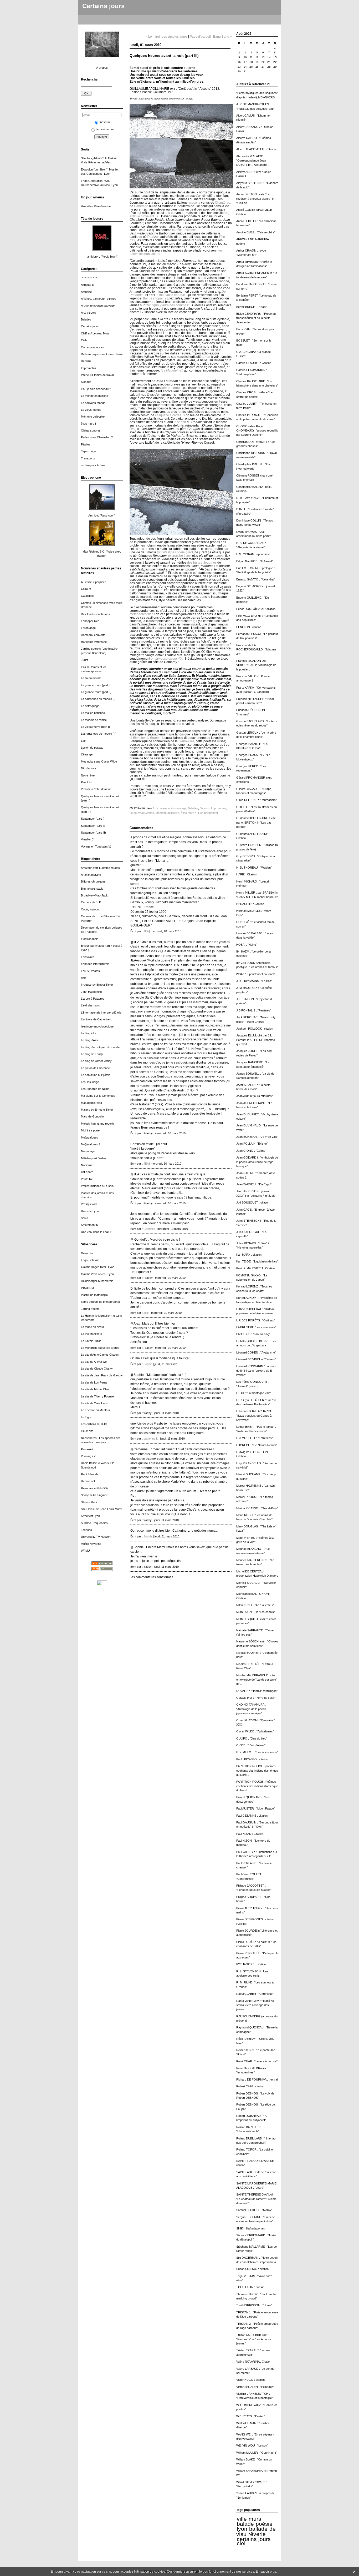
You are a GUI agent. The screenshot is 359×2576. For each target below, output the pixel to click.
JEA (146, 931)
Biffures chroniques (93, 881)
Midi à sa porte (90, 1130)
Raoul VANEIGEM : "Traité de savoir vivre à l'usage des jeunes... (255, 2005)
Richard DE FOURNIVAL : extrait (257, 2079)
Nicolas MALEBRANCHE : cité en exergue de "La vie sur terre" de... (257, 1680)
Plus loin (86, 782)
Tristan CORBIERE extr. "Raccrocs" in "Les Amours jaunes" (254, 2339)
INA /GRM (87, 1288)
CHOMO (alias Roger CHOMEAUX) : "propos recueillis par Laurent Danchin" (257, 431)
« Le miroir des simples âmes (166, 36)
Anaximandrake (91, 875)
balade (245, 2524)
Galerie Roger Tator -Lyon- (98, 1267)
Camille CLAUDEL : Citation (254, 363)
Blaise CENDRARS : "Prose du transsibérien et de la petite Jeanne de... (256, 318)
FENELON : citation (249, 627)
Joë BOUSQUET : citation (253, 1202)
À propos (102, 68)
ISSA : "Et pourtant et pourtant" (256, 974)
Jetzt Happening (91, 992)
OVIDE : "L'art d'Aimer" (251, 1745)
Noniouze (87, 1165)
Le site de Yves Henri (94, 1403)
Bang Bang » (222, 36)
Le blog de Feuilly (92, 1054)
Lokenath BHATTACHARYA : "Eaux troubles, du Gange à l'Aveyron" (254, 1415)
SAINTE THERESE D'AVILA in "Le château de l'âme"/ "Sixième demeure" (256, 2199)
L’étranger (87, 754)
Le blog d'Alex (90, 1040)
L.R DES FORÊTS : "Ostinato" (256, 1320)
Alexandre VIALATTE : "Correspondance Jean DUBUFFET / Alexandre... (253, 161)
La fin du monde (91, 678)
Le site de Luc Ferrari (95, 1382)
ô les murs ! (88, 424)
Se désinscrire (105, 129)
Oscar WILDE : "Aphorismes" (255, 1731)
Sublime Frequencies (94, 1523)
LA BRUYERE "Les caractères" (256, 1327)
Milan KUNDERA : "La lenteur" (255, 1605)
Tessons (86, 1530)
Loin (84, 741)
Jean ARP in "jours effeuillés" (255, 1096)
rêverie (257, 2534)
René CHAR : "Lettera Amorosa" (257, 2061)
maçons (195, 202)
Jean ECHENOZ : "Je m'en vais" (257, 1137)
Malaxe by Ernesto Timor (97, 1110)
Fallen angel (89, 628)
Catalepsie (88, 596)
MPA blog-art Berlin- (93, 1158)
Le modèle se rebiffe (94, 720)
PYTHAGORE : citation (251, 1964)
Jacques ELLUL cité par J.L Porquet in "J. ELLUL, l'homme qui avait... (256, 1040)
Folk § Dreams (90, 971)
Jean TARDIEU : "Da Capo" (254, 1184)
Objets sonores (91, 430)
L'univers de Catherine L (96, 1019)
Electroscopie (90, 939)
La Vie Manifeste (91, 1334)
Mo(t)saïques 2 (91, 1144)
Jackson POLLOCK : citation (255, 1029)
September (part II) (93, 826)
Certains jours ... (91, 326)
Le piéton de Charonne (95, 1068)
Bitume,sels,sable (92, 889)
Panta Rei (87, 1179)
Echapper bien (90, 621)
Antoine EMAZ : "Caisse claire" (256, 232)
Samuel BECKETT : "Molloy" (254, 2210)
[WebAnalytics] (102, 1586)
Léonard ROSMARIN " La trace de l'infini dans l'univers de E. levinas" (256, 1370)
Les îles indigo (90, 1082)
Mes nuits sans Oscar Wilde (99, 761)
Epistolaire (88, 957)
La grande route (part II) (96, 692)
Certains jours (103, 6)
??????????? (90, 278)
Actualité (86, 292)
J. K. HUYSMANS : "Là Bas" (254, 981)
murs (255, 2519)
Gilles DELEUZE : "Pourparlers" (257, 800)
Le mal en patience (93, 713)
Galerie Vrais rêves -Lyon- (98, 1274)
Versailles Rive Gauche (96, 206)
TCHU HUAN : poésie (250, 2287)
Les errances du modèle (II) (99, 734)
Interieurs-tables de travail (98, 375)
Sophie (148, 1364)
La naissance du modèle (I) (98, 699)
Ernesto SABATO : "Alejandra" (255, 579)
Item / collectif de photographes (101, 1302)
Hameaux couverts (93, 635)
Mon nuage (88, 1151)
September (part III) (93, 833)
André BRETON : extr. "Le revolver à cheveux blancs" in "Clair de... (255, 199)
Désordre (87, 1253)
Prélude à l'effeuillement (96, 789)
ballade (258, 2529)
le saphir (180, 422)
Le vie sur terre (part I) (95, 727)
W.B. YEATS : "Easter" (250, 2416)
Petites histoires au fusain (97, 1186)
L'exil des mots (90, 1005)
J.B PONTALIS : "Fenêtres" (254, 1010)
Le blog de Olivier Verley (96, 1061)
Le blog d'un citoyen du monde (100, 1047)
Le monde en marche (94, 396)
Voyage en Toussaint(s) (96, 846)
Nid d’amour (89, 768)
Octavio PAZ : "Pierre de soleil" (256, 1698)
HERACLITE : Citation (250, 904)
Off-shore (87, 1172)
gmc (84, 978)
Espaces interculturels (95, 964)
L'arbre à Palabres (93, 999)
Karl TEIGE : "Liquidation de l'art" (257, 1261)
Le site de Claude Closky (97, 1369)
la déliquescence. (185, 230)
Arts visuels (88, 313)
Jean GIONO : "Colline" (251, 1151)
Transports (88, 458)
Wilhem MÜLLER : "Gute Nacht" (257, 2453)
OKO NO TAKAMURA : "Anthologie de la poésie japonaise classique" (251, 1709)
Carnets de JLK (91, 902)
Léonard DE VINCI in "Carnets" (256, 1359)
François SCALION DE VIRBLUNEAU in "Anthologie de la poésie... (256, 665)
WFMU (85, 1551)
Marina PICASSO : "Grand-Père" (257, 1508)
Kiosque (86, 382)
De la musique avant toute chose (102, 354)
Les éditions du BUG (94, 1424)
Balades (86, 319)
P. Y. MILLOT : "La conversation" (257, 1752)
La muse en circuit (93, 1327)
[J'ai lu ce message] (354, 2572)
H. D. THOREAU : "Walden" (254, 868)
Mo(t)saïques (89, 1137)
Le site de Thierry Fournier (98, 1396)
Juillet (84, 660)
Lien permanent (208, 813)
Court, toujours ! (91, 909)
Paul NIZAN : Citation (250, 1834)
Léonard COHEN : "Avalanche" (256, 1352)
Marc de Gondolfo (92, 1116)
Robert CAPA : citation (250, 2086)
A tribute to (88, 285)
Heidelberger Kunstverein (97, 1281)
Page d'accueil (200, 36)
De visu (86, 361)
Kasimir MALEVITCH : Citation (255, 1268)
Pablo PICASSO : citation (252, 1759)
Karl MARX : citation (249, 1255)
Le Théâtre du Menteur (96, 1410)
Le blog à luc (89, 1033)
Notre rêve (88, 775)
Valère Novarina (91, 1544)
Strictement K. (90, 1225)
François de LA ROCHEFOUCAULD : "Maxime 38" (256, 650)
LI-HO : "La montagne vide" (254, 1393)
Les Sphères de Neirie (95, 1089)
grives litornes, (172, 388)
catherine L (151, 1439)
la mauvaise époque (170, 295)
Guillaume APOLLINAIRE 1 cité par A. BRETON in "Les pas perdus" (256, 822)
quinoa (219, 556)
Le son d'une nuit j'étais (96, 1075)
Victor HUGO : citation (250, 2380)
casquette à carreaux (170, 415)
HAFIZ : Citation (246, 874)
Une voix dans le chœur (96, 1232)
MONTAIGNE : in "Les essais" (256, 1612)
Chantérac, (223, 202)
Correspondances (93, 347)
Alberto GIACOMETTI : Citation (256, 149)
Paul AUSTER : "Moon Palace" (256, 1808)
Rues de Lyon (90, 1211)
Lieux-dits (87, 1431)
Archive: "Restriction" (102, 515)
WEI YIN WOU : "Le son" (252, 2445)
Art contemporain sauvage (98, 305)
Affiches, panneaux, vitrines (99, 299)
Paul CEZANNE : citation (252, 1816)
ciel (241, 2543)
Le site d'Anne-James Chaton (100, 1355)
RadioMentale (90, 1474)
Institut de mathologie (94, 1295)
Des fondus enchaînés (95, 614)
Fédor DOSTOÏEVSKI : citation (256, 609)
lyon (242, 2529)
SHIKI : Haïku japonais (251, 2228)
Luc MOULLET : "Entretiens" (255, 1438)
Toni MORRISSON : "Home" (254, 2305)
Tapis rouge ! (89, 451)
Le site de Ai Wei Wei (94, 1362)
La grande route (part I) (96, 685)
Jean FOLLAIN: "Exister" (252, 1144)
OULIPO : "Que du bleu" (252, 1738)
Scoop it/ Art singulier (94, 1495)
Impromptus (89, 368)
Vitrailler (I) (88, 839)
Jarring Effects (90, 1309)
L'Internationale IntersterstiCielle (101, 1013)
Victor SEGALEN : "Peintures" (255, 2387)
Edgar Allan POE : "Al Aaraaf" (255, 561)
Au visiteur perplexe (94, 582)
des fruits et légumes (202, 562)
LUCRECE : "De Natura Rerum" (257, 1445)
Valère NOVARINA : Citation (254, 2362)
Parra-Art (87, 1449)
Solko (84, 1218)
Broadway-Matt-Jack (94, 895)
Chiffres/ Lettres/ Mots (95, 333)
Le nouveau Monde (93, 403)
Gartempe (141, 206)
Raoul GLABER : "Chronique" (255, 1994)
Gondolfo (149, 1229)
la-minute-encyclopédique (97, 1026)
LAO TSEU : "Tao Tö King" (253, 1334)
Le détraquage (90, 706)
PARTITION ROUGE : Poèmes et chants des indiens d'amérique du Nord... (257, 1786)
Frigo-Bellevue (90, 1260)
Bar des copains (155, 298)
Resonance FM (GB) (94, 1488)
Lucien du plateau (92, 748)
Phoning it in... (90, 1456)
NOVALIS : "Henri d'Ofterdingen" (257, 1691)
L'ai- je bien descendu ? (96, 389)
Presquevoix (89, 1204)
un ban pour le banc (94, 465)
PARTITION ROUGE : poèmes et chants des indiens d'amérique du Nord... (257, 1770)
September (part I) (93, 819)
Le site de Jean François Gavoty (102, 1375)
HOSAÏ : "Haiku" (247, 945)
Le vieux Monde (91, 410)
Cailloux (86, 589)
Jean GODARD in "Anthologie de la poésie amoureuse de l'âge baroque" (257, 1162)
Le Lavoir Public (91, 1341)
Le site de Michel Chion (96, 1389)
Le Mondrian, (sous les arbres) (101, 1348)
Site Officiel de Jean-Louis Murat (102, 1509)
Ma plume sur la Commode (98, 1096)
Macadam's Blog (91, 1103)
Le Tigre (86, 1417)
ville (242, 2519)
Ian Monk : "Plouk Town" (102, 257)
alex (146, 1313)
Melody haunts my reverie (98, 1124)
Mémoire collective (93, 417)
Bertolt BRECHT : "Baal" (252, 307)
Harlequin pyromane (94, 642)
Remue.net (88, 1481)
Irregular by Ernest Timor (97, 985)
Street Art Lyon (90, 1516)
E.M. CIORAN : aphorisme (253, 554)
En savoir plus (266, 2572)
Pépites (86, 444)
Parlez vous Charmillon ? (97, 437)
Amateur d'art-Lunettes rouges (100, 868)
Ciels (84, 340)
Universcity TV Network (96, 1537)
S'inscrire (105, 122)
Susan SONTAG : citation (252, 2269)
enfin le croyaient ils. (144, 216)
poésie (264, 2524)
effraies (224, 645)
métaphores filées (142, 614)
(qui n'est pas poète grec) (175, 552)
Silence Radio (90, 1502)
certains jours (254, 2539)
